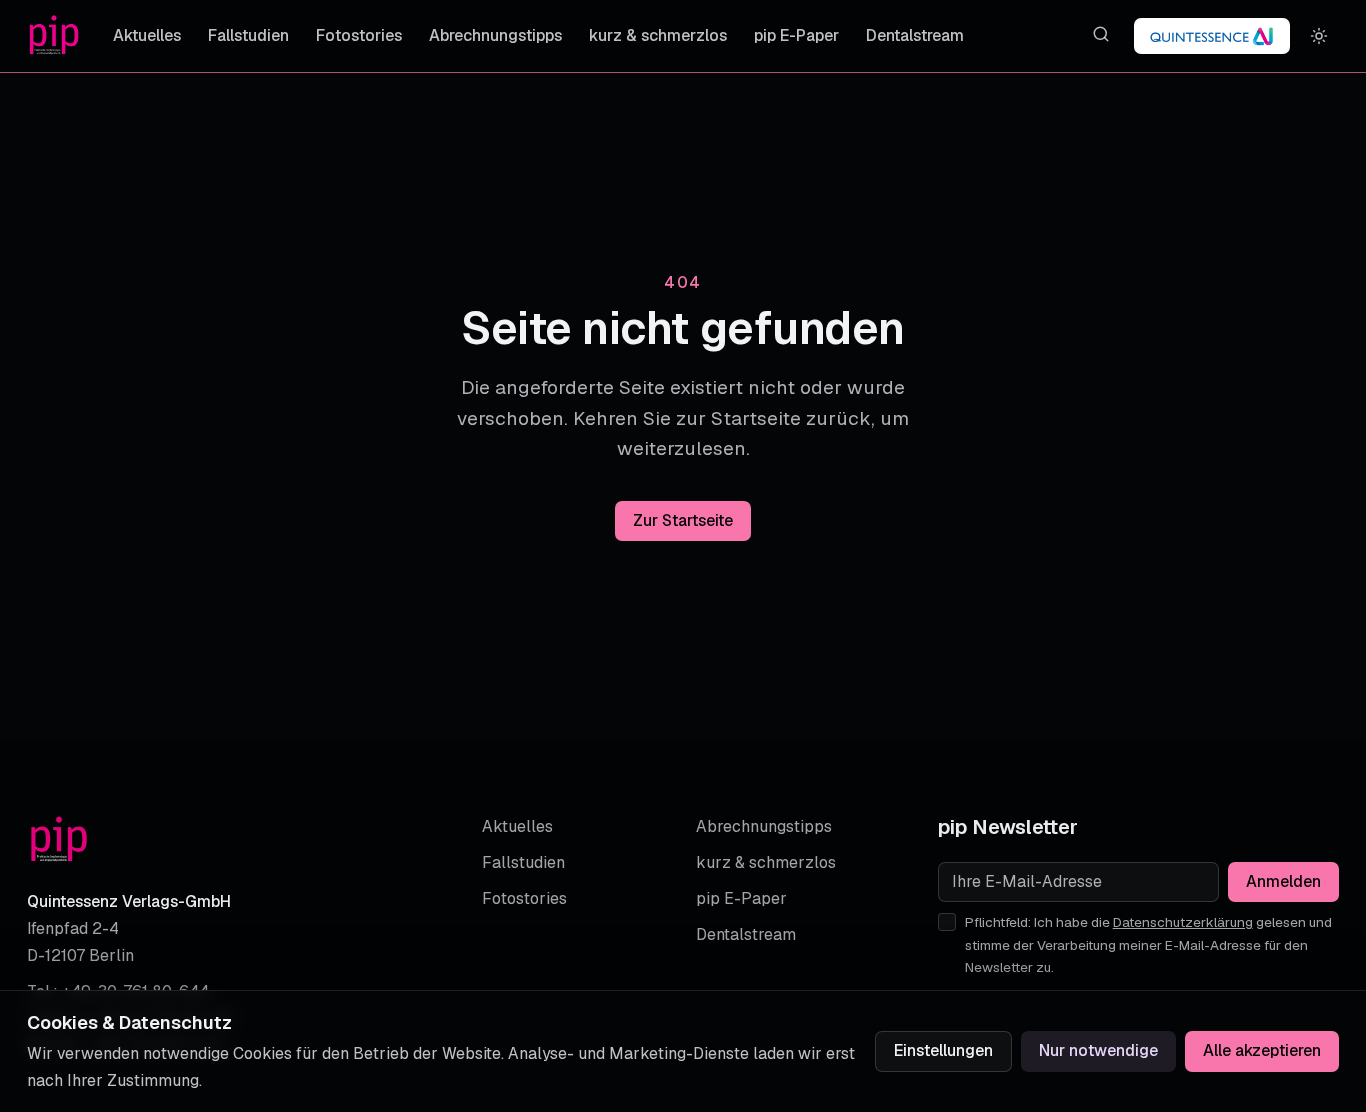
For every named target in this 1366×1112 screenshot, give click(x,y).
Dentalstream (915, 35)
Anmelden (1283, 881)
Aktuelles (147, 35)
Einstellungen (943, 1050)
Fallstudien (248, 35)
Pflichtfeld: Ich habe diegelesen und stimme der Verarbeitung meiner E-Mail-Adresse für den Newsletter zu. (1148, 944)
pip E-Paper (796, 35)
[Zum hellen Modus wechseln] (1319, 36)
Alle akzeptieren (1262, 1050)
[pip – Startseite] (54, 36)
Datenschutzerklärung (1183, 922)
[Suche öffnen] (1100, 34)
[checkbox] (947, 922)
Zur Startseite (683, 520)
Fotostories (359, 35)
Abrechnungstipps (495, 35)
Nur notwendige (1098, 1050)
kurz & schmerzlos (658, 35)
